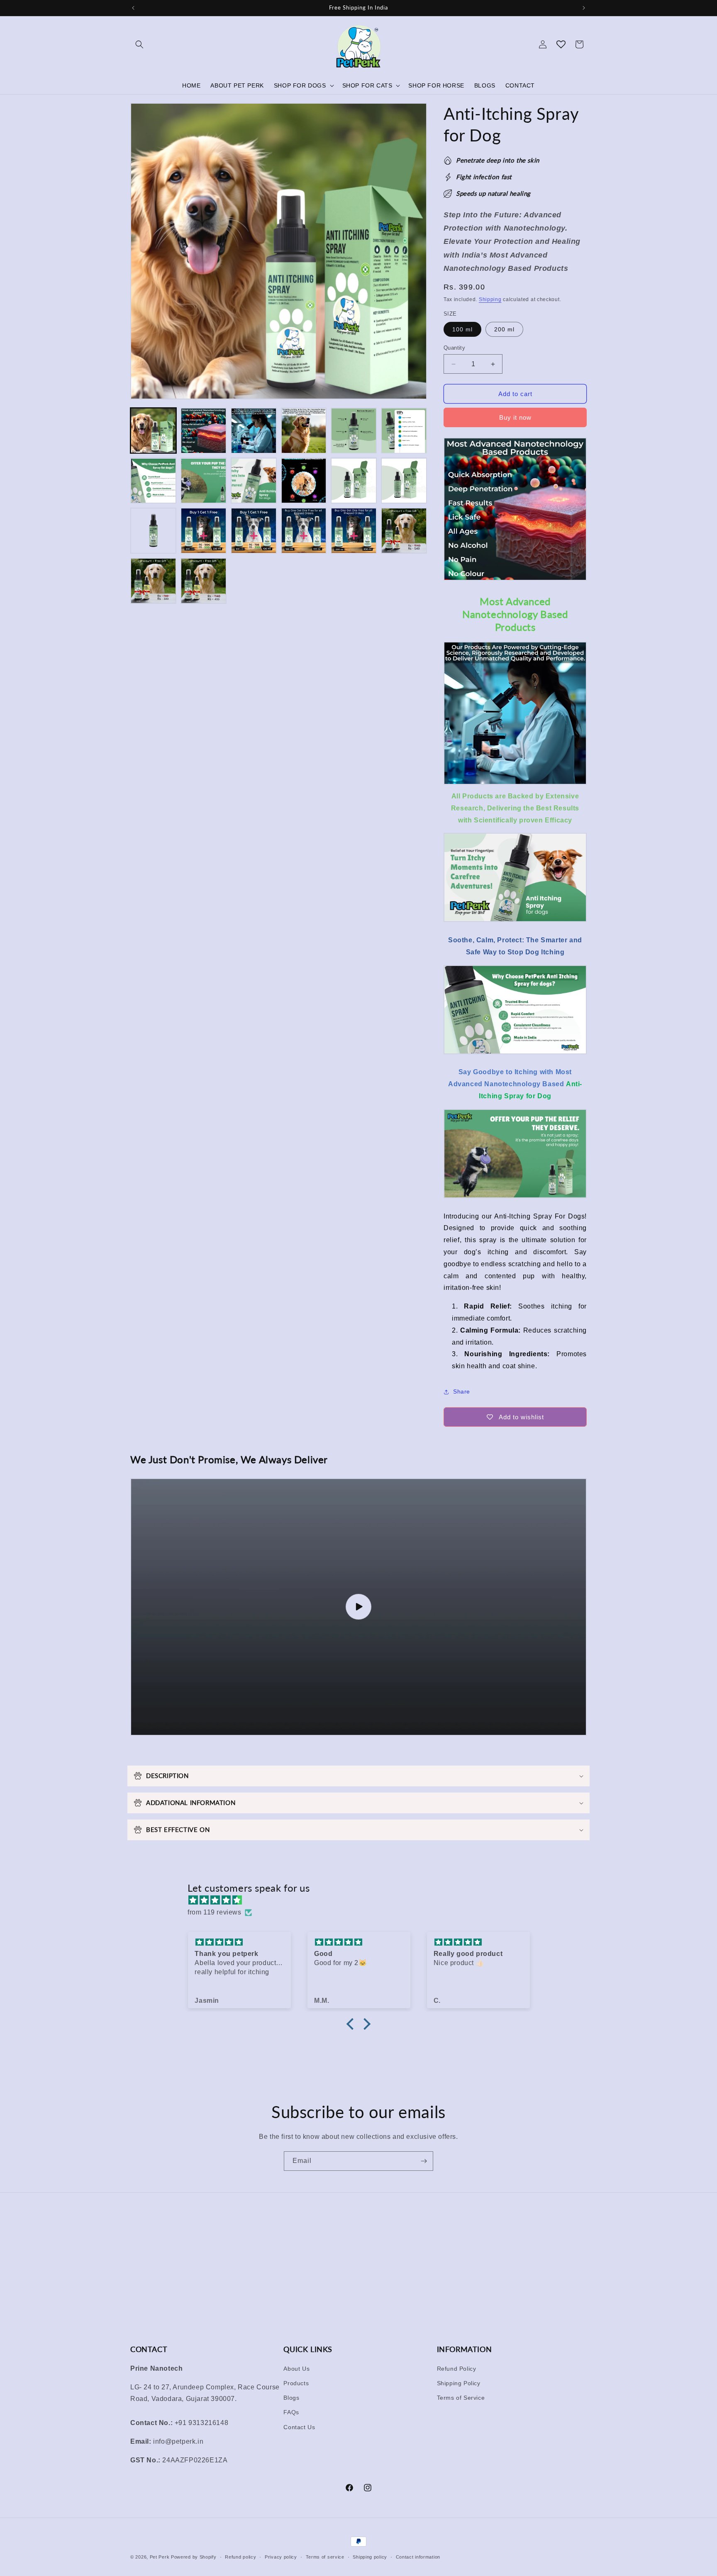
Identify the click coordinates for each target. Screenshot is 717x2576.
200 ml (504, 329)
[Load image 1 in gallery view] (153, 431)
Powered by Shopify (194, 2557)
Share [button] (462, 1391)
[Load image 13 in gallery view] (153, 531)
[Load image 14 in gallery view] (204, 531)
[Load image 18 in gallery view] (404, 531)
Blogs (291, 2397)
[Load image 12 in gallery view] (404, 481)
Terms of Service (461, 2397)
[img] (363, 1900)
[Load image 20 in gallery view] (204, 581)
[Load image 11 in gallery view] (354, 481)
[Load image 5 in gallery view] (354, 431)
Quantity (454, 348)
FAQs (291, 2412)
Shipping (490, 299)
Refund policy (240, 2557)
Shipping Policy (459, 2383)
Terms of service (325, 2557)
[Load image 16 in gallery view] (304, 531)
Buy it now (515, 417)
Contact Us (299, 2427)
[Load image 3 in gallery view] (254, 431)
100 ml (462, 329)
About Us (296, 2368)
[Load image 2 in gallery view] (204, 431)
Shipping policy (370, 2557)
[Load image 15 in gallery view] (254, 531)
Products (296, 2383)
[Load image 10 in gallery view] (304, 481)
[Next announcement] (584, 8)
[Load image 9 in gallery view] (254, 481)
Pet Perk (160, 2557)
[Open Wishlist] (561, 44)
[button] (139, 44)
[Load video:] (358, 1607)
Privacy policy (281, 2557)
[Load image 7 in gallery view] (153, 481)
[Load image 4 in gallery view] (304, 431)
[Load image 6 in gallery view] (404, 431)
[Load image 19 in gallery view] (153, 581)
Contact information (418, 2557)
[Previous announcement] (133, 8)
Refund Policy (457, 2368)
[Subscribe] (424, 2161)
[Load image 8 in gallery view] (204, 481)
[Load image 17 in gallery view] (354, 531)
